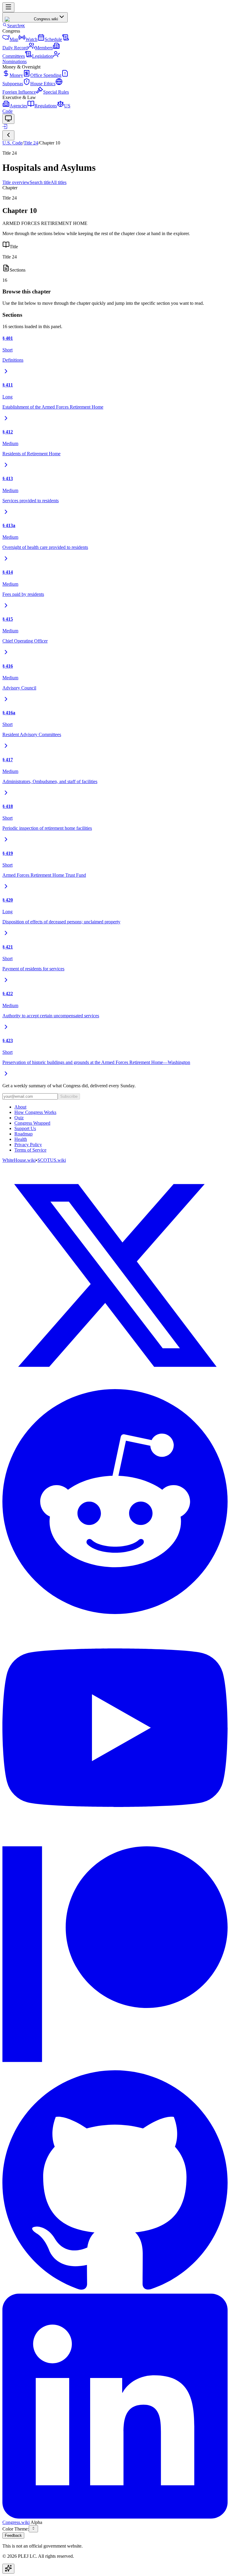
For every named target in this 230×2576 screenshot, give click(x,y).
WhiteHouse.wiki (19, 1160)
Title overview (16, 182)
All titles (59, 182)
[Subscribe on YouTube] (115, 1728)
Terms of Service (30, 1150)
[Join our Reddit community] (115, 1502)
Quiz (19, 1118)
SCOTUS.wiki (52, 1160)
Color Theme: (16, 2529)
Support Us (25, 1128)
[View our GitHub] (115, 2181)
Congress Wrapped (32, 1123)
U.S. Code (12, 143)
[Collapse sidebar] (8, 135)
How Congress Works (35, 1112)
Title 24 (31, 143)
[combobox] (33, 2529)
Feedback (13, 2535)
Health (21, 1139)
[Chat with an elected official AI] (8, 2569)
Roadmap (24, 1134)
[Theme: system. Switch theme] (8, 119)
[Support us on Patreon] (115, 1954)
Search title (40, 182)
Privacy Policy (28, 1145)
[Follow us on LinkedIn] (115, 2407)
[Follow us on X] (115, 1276)
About (20, 1107)
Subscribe (69, 1096)
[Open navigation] (8, 7)
